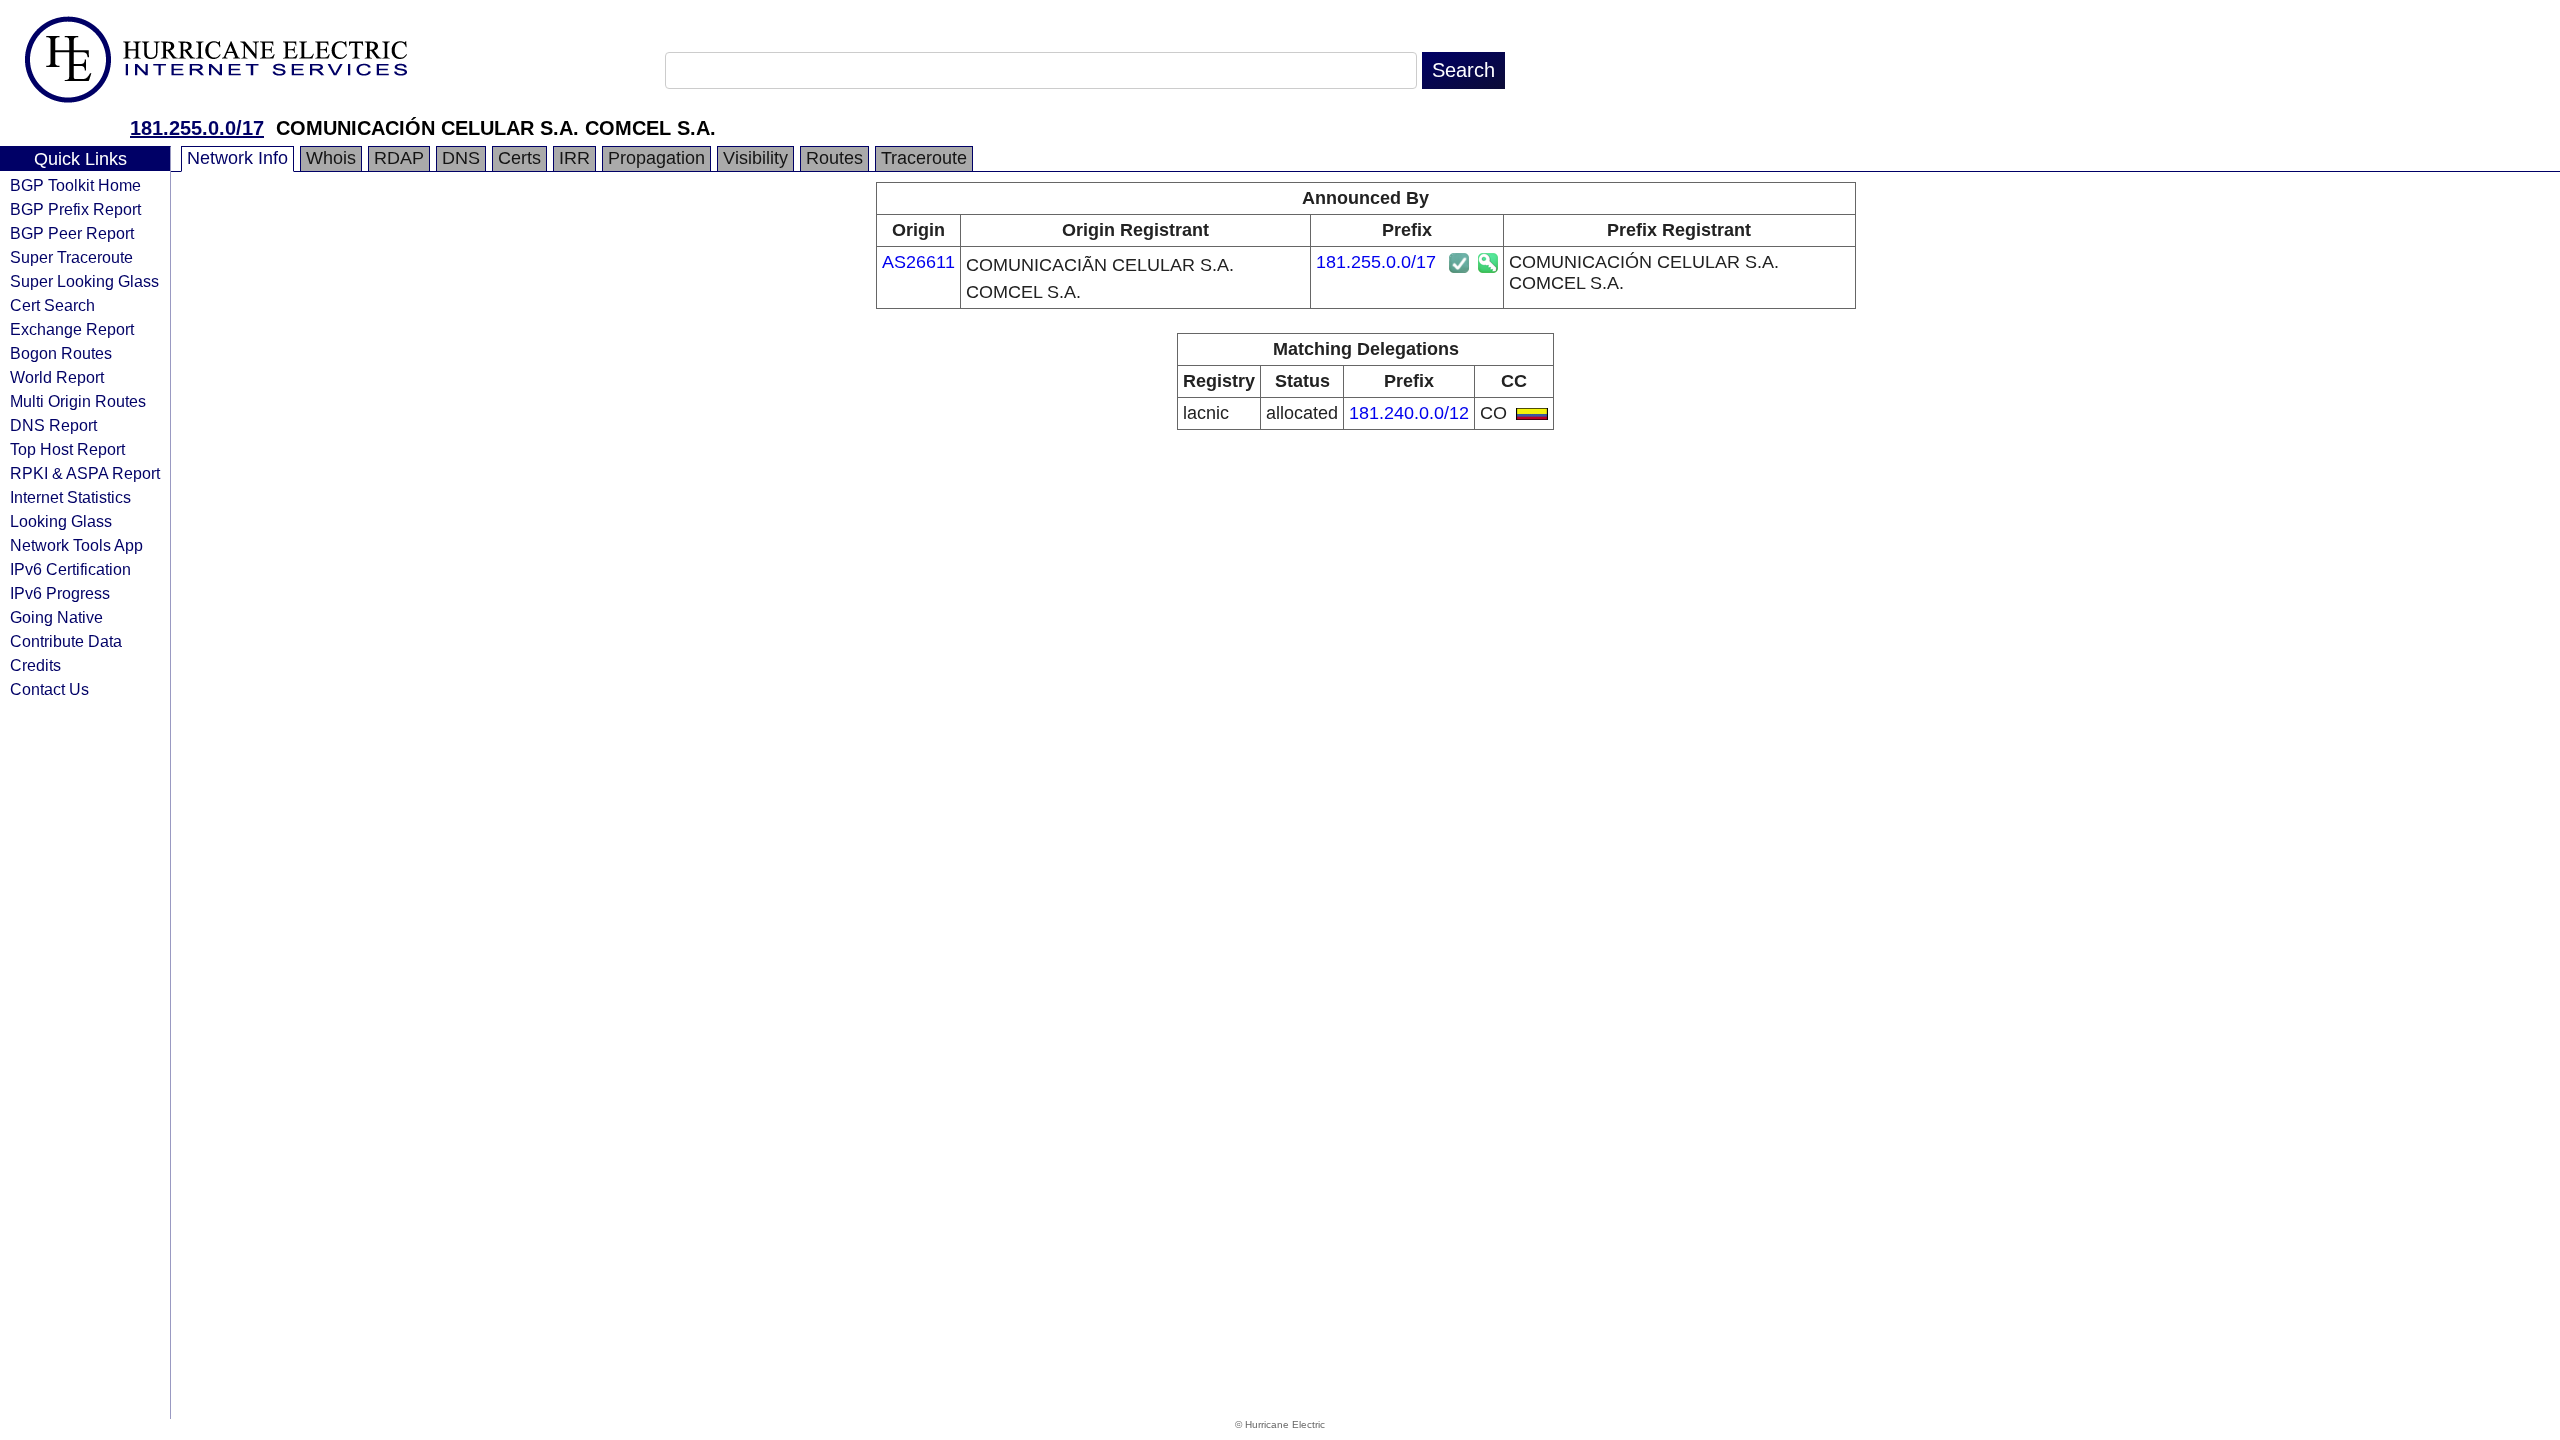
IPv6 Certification (70, 569)
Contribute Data (66, 641)
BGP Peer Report (72, 233)
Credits (35, 665)
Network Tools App (76, 545)
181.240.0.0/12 (1409, 413)
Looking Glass (61, 521)
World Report (57, 377)
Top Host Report (67, 449)
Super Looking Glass (84, 281)
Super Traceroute (71, 257)
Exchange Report (72, 329)
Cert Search (52, 305)
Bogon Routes (61, 353)
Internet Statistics (70, 497)
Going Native (56, 617)
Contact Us (49, 689)
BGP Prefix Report (75, 209)
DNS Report (53, 425)
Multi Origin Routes (78, 401)
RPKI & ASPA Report (85, 473)
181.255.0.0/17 (197, 128)
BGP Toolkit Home (75, 185)
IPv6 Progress (60, 593)
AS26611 (918, 262)
